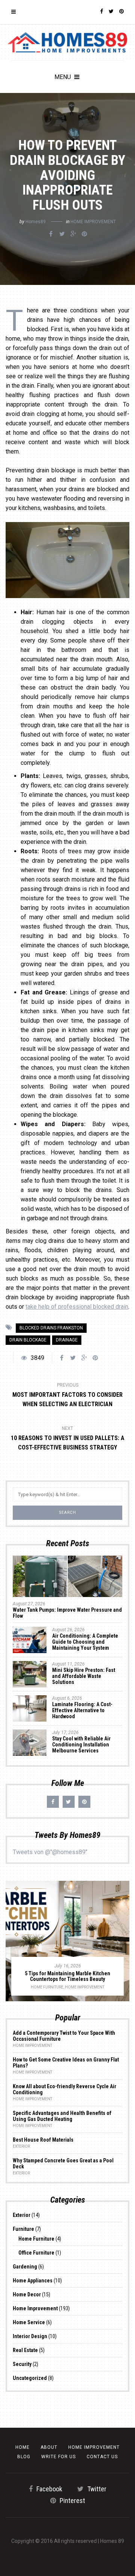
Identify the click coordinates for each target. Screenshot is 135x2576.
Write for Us (58, 2457)
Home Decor (27, 2294)
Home (22, 2447)
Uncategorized (30, 2378)
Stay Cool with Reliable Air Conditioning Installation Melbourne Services (81, 1745)
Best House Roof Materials (43, 2140)
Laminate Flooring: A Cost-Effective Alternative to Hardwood (82, 1710)
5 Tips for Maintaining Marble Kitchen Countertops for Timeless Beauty (67, 1976)
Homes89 (36, 222)
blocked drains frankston (51, 1328)
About (49, 2447)
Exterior (21, 2146)
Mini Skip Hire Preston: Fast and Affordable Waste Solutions (84, 1676)
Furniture (23, 2229)
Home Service (29, 2322)
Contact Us (102, 2457)
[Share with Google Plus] (73, 234)
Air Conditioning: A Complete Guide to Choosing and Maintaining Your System (85, 1642)
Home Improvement (93, 222)
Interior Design (30, 2336)
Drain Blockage (28, 1340)
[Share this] (51, 234)
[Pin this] (84, 234)
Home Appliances (33, 2281)
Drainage (67, 1340)
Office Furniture (36, 2253)
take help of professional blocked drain (77, 1307)
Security (22, 2364)
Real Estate (25, 2350)
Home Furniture (47, 1987)
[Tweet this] (62, 234)
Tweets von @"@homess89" (50, 1852)
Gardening (25, 2267)
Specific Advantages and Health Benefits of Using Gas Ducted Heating (62, 2116)
